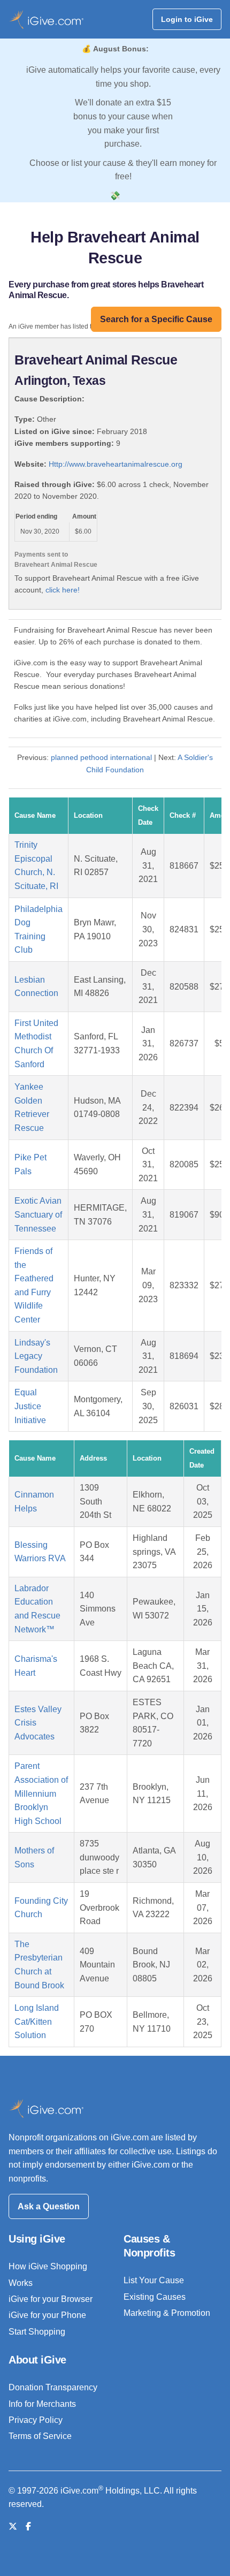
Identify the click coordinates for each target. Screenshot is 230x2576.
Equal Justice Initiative (30, 1406)
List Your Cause (154, 2280)
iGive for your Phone (47, 2315)
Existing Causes (155, 2297)
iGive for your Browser (51, 2299)
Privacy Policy (36, 2420)
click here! (63, 590)
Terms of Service (40, 2436)
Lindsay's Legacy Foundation (36, 1356)
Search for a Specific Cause (156, 319)
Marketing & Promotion (167, 2313)
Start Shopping (37, 2332)
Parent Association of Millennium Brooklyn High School (41, 1793)
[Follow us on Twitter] (13, 2526)
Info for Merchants (42, 2404)
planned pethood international (101, 757)
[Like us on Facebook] (28, 2526)
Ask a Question (49, 2206)
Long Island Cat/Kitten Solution (37, 2022)
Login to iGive (187, 19)
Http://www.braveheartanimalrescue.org (116, 464)
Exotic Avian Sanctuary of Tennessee (38, 1214)
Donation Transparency (53, 2387)
